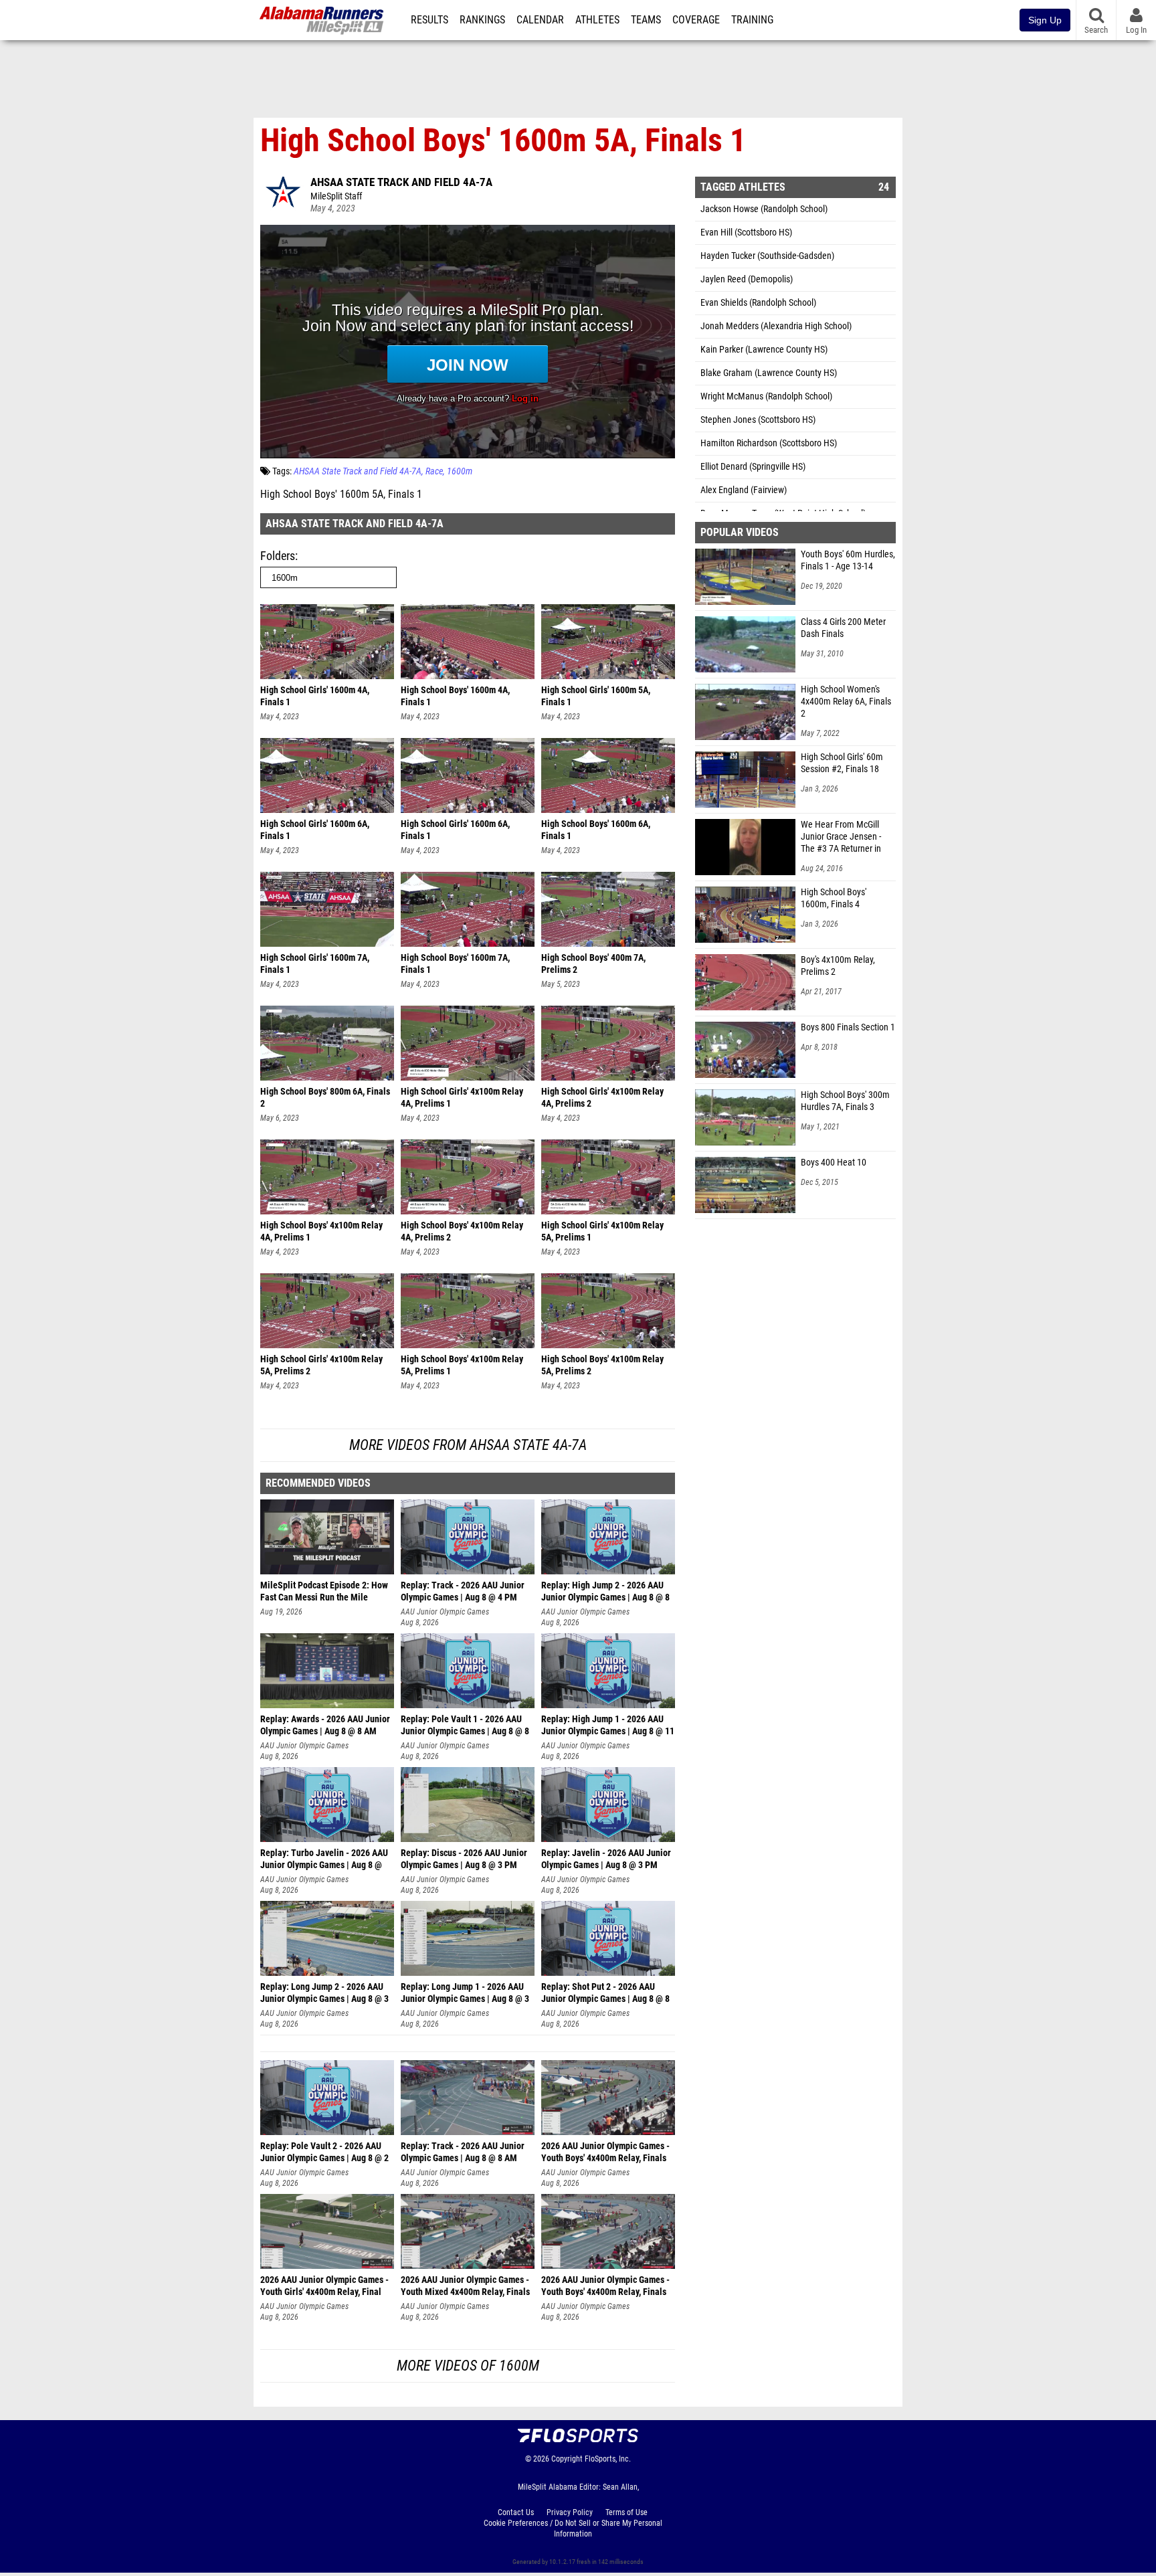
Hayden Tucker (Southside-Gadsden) (767, 256)
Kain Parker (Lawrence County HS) (764, 350)
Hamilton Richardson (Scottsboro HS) (769, 443)
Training (752, 20)
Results (429, 20)
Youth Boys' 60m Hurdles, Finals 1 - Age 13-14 (848, 560)
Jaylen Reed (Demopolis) (747, 279)
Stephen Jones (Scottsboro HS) (758, 420)
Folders (278, 556)
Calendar (540, 20)
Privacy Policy (570, 2512)
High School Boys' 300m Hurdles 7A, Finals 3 (845, 1101)
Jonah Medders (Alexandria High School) (776, 326)
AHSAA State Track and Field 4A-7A (401, 182)
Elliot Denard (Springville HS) (753, 467)
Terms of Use (627, 2512)
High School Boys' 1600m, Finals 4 (834, 898)
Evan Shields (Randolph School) (758, 303)
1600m (460, 471)
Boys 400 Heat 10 (834, 1163)
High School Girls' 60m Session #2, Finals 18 (842, 763)
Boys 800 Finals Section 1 (848, 1027)
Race (434, 471)
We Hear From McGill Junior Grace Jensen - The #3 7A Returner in (841, 837)
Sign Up (1045, 20)
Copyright (567, 2459)
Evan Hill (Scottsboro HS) (746, 233)
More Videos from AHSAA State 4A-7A (468, 1445)
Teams (646, 20)
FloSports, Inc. (608, 2459)
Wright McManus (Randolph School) (766, 396)
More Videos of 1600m (468, 2366)
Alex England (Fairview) (744, 490)
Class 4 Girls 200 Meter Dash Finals (843, 628)
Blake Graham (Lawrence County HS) (769, 373)
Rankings (482, 20)
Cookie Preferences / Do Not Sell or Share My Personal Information (573, 2528)
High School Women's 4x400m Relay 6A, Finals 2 (846, 702)
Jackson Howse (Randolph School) (764, 209)
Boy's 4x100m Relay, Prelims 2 (838, 966)
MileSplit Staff (336, 196)
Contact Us (516, 2512)
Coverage (696, 20)
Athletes (597, 20)
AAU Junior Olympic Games (445, 1612)
